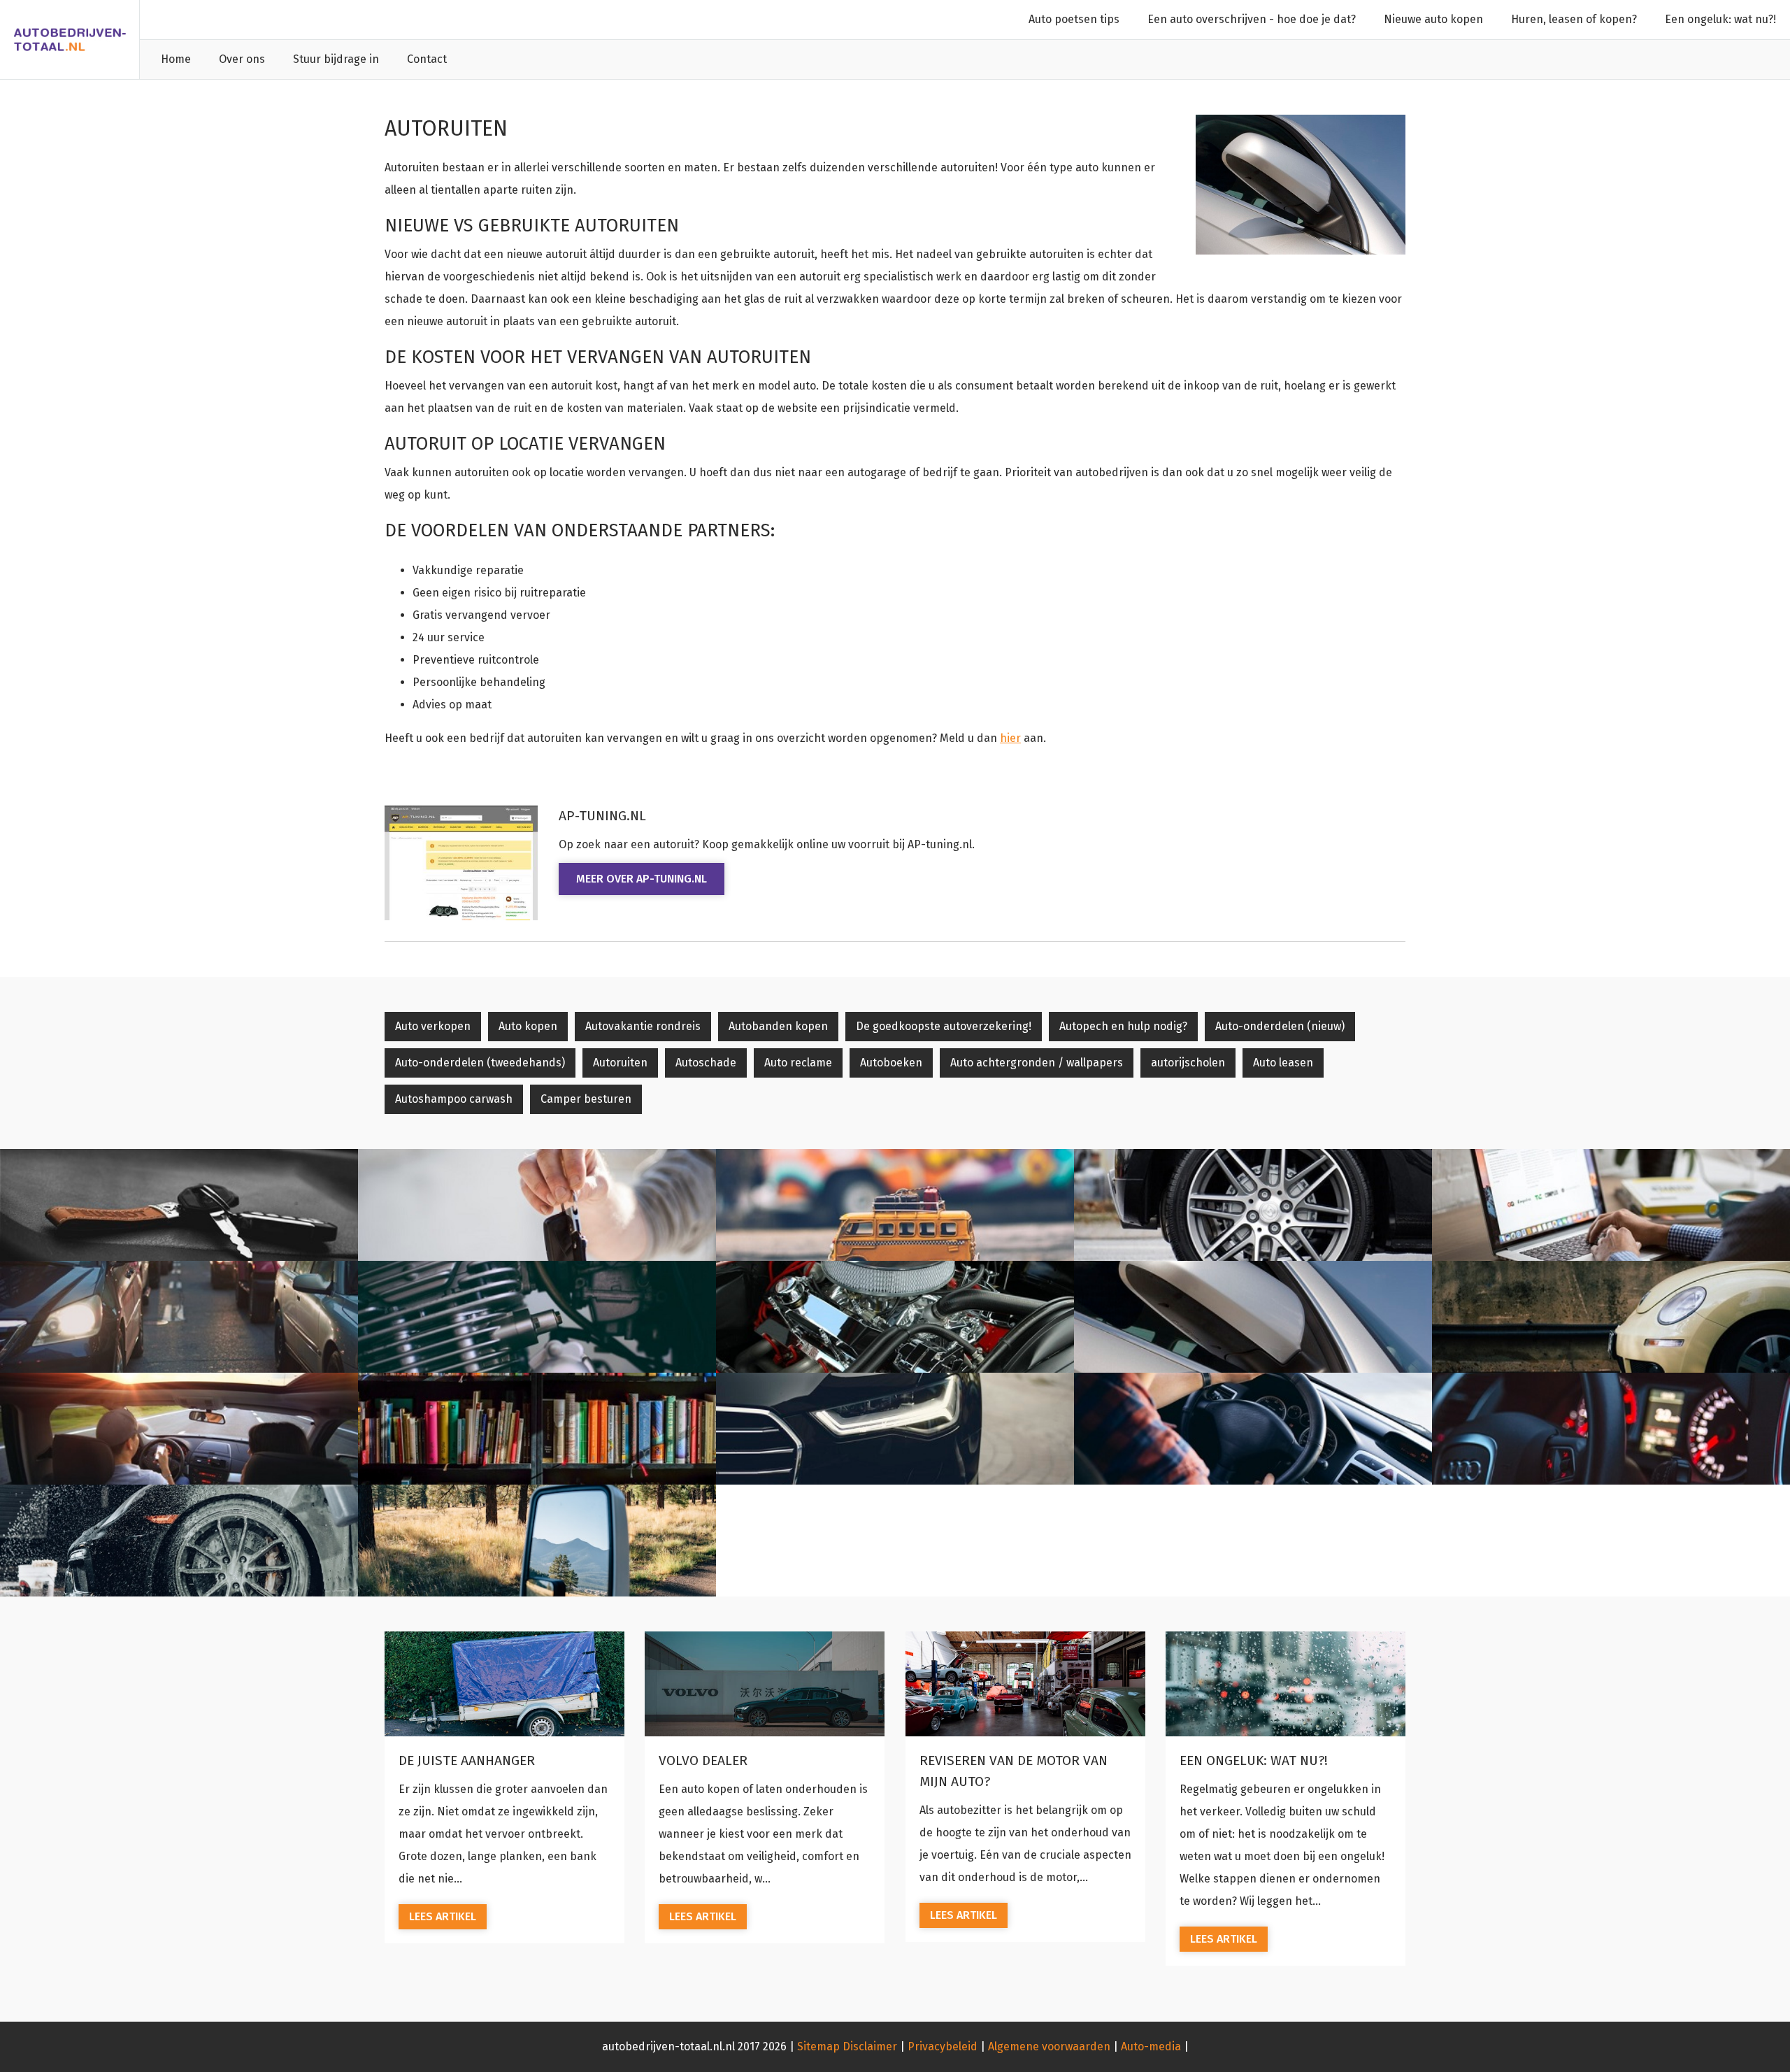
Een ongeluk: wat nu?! (1720, 19)
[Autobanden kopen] (1253, 1205)
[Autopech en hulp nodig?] (179, 1317)
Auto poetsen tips (1074, 19)
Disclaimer (870, 2046)
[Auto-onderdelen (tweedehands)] (895, 1317)
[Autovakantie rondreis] (895, 1205)
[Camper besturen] (537, 1541)
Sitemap (818, 2046)
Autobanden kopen (778, 1026)
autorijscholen (1188, 1063)
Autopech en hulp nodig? (1123, 1026)
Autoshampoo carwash (454, 1099)
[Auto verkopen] (179, 1205)
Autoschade (706, 1063)
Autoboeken (891, 1063)
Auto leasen (1283, 1063)
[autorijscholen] (1253, 1429)
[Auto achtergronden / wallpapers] (895, 1429)
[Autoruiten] (1253, 1317)
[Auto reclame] (179, 1429)
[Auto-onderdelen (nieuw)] (537, 1317)
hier (1010, 738)
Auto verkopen (433, 1026)
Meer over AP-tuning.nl (642, 879)
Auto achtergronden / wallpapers (1037, 1063)
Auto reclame (798, 1063)
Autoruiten (620, 1063)
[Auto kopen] (537, 1205)
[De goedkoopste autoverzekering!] (1611, 1205)
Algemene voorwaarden (1049, 2046)
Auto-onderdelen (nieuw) (1280, 1026)
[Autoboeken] (537, 1429)
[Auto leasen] (1611, 1429)
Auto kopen (528, 1026)
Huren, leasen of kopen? (1574, 19)
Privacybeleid (943, 2046)
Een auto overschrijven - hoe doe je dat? (1252, 19)
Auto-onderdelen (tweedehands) (480, 1063)
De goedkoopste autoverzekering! (944, 1026)
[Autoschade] (1611, 1317)
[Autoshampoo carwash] (179, 1541)
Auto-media (1151, 2046)
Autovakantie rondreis (643, 1026)
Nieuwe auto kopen (1433, 19)
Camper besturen (586, 1099)
